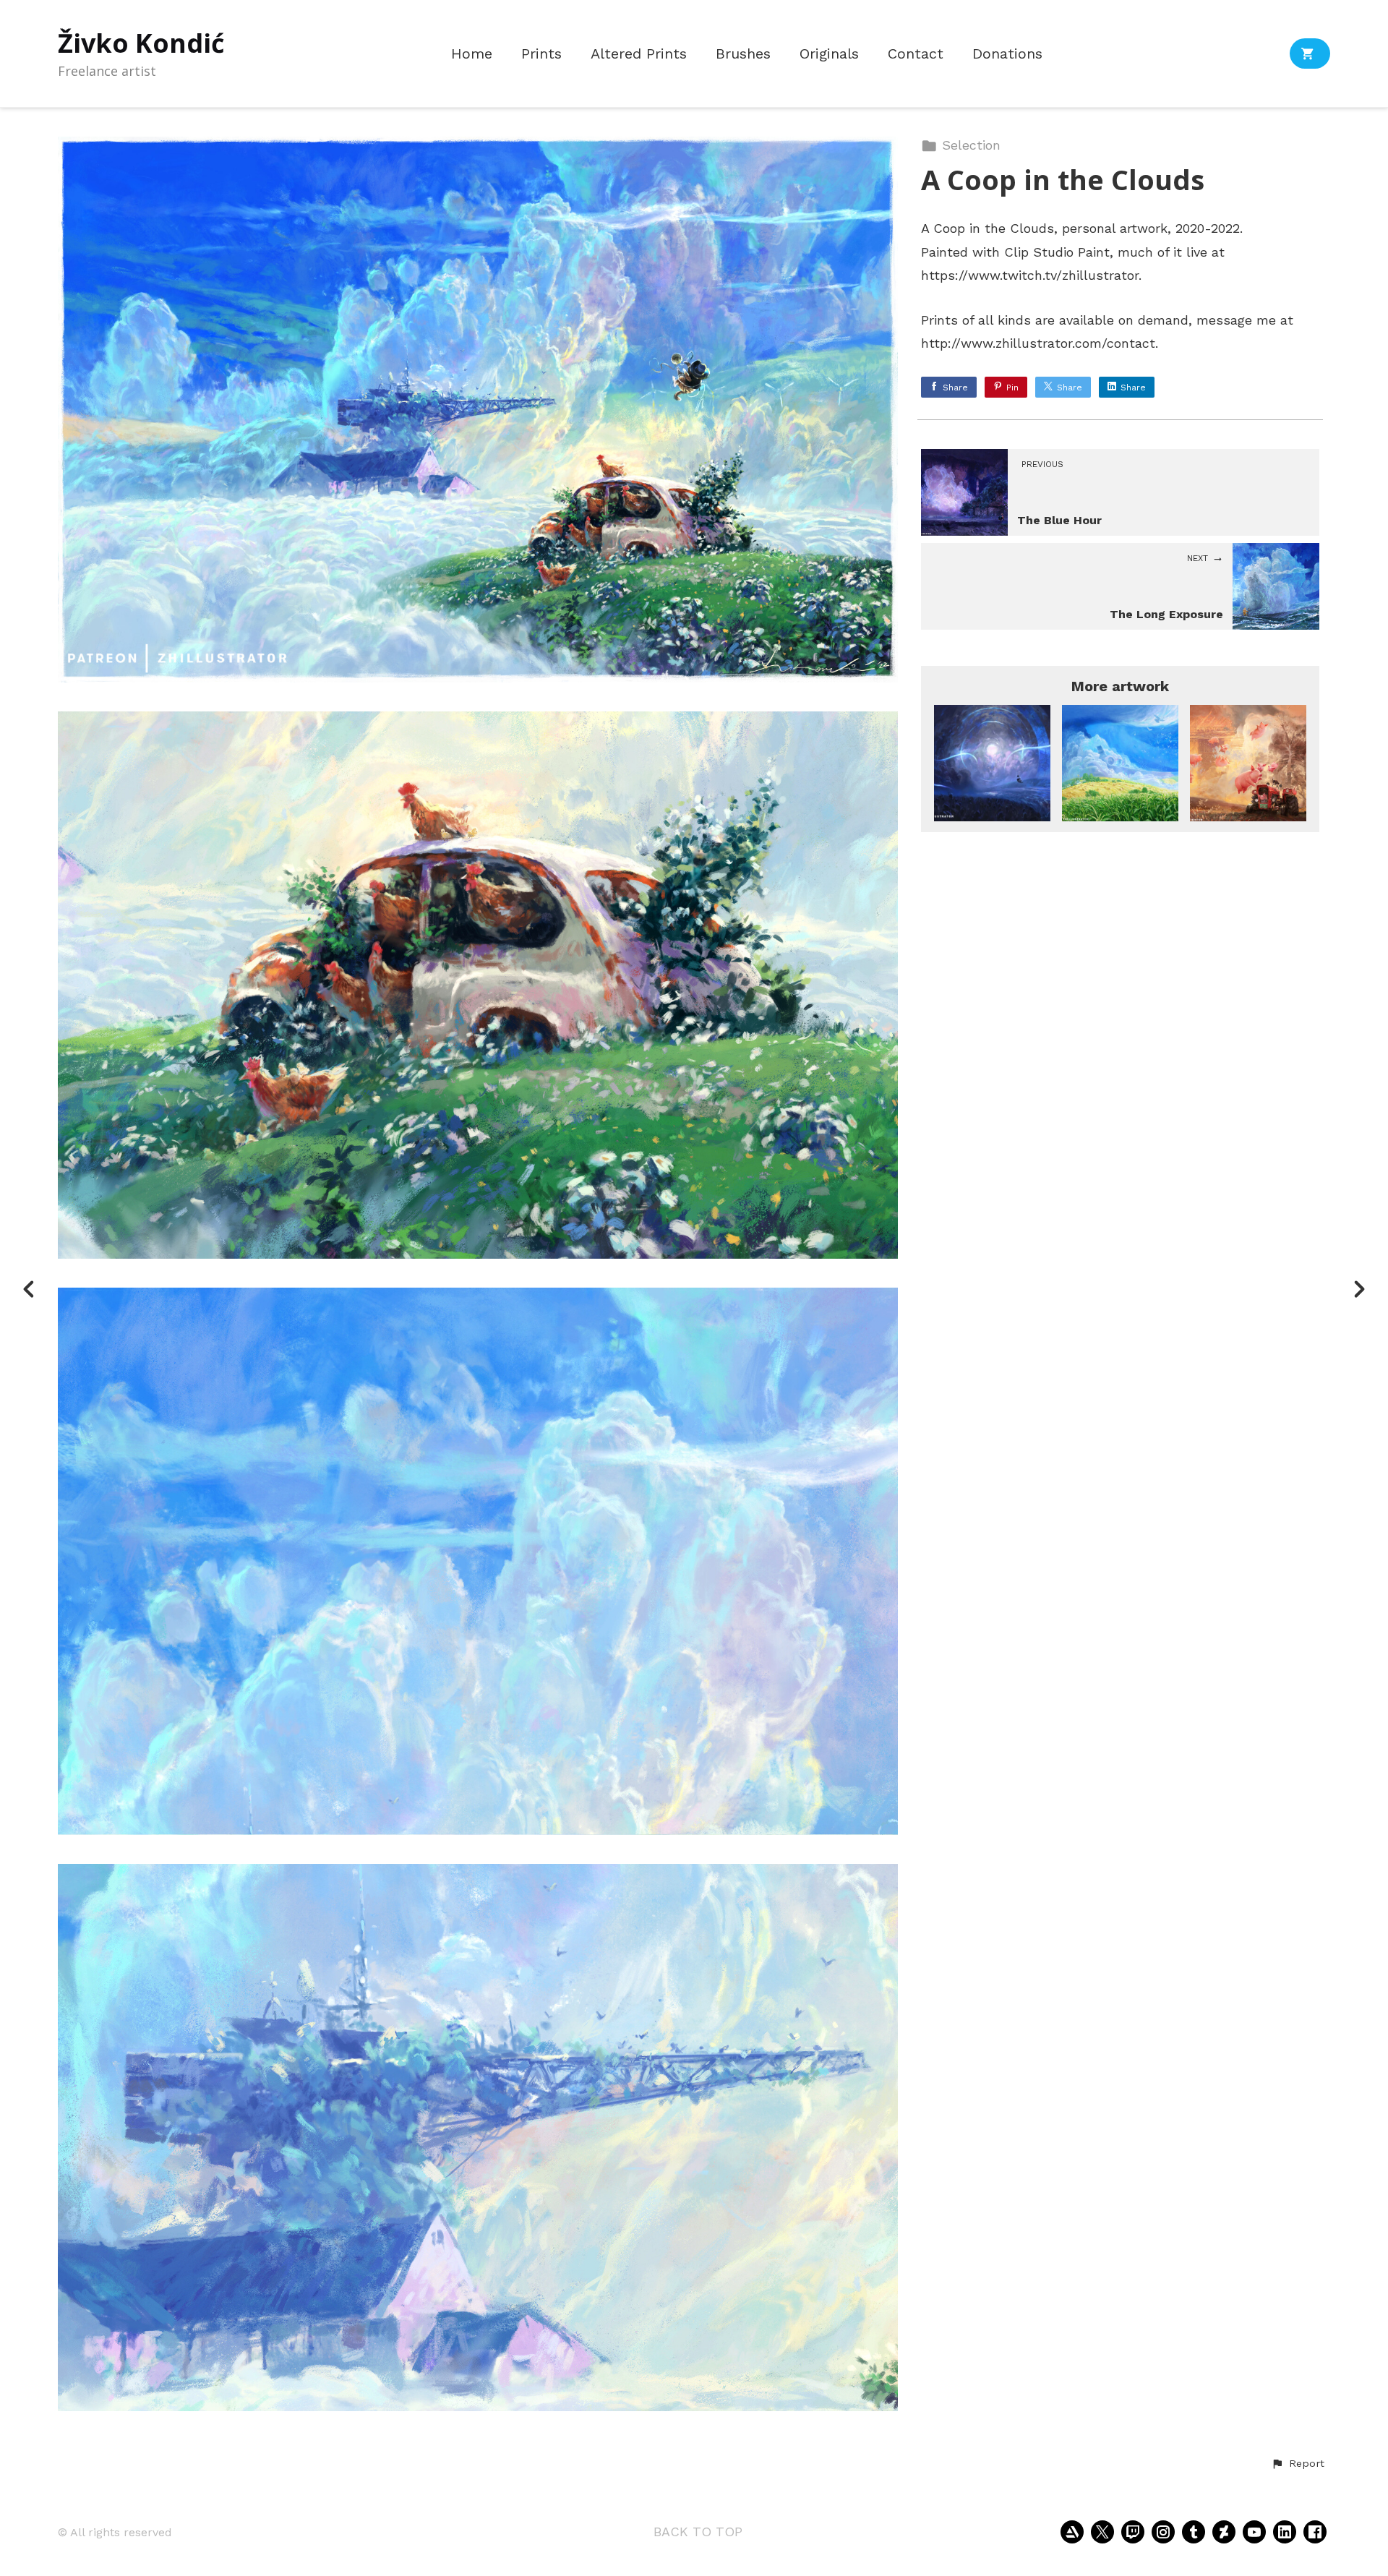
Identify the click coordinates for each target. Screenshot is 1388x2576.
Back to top (698, 2532)
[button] (1298, 2464)
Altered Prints (639, 54)
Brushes (743, 54)
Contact (916, 54)
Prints (541, 54)
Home (472, 54)
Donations (1007, 54)
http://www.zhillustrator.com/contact (1038, 343)
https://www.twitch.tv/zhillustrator (1030, 275)
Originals (829, 54)
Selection (971, 145)
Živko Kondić (141, 43)
